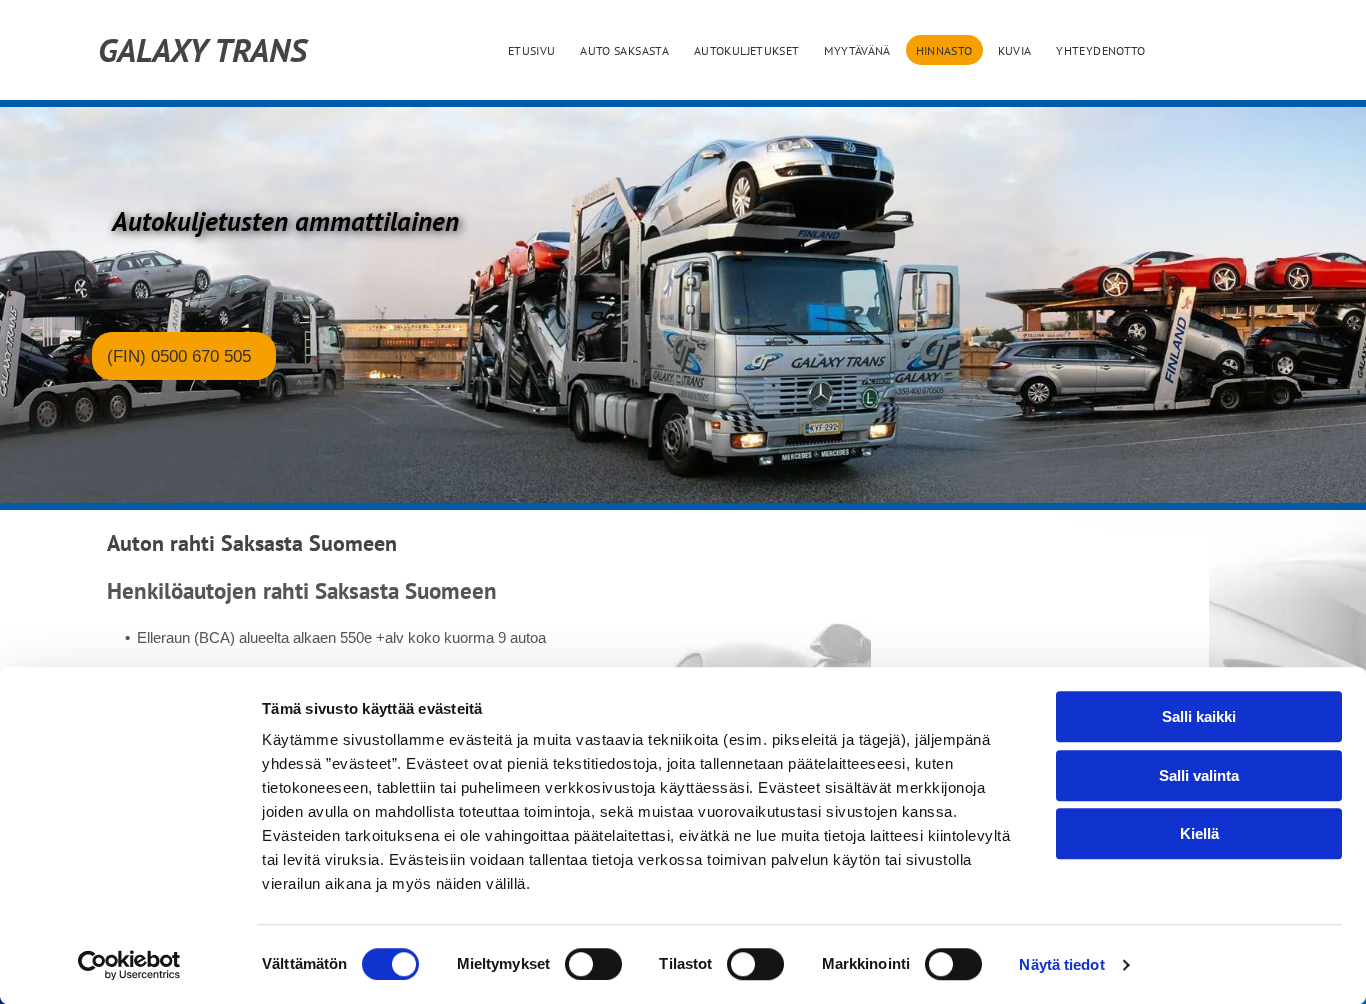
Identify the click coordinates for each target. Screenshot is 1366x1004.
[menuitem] (534, 50)
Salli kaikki (1199, 716)
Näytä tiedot (1061, 964)
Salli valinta (1199, 775)
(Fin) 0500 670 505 (179, 356)
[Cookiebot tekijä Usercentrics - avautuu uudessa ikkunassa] (129, 965)
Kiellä (1199, 833)
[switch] (593, 964)
